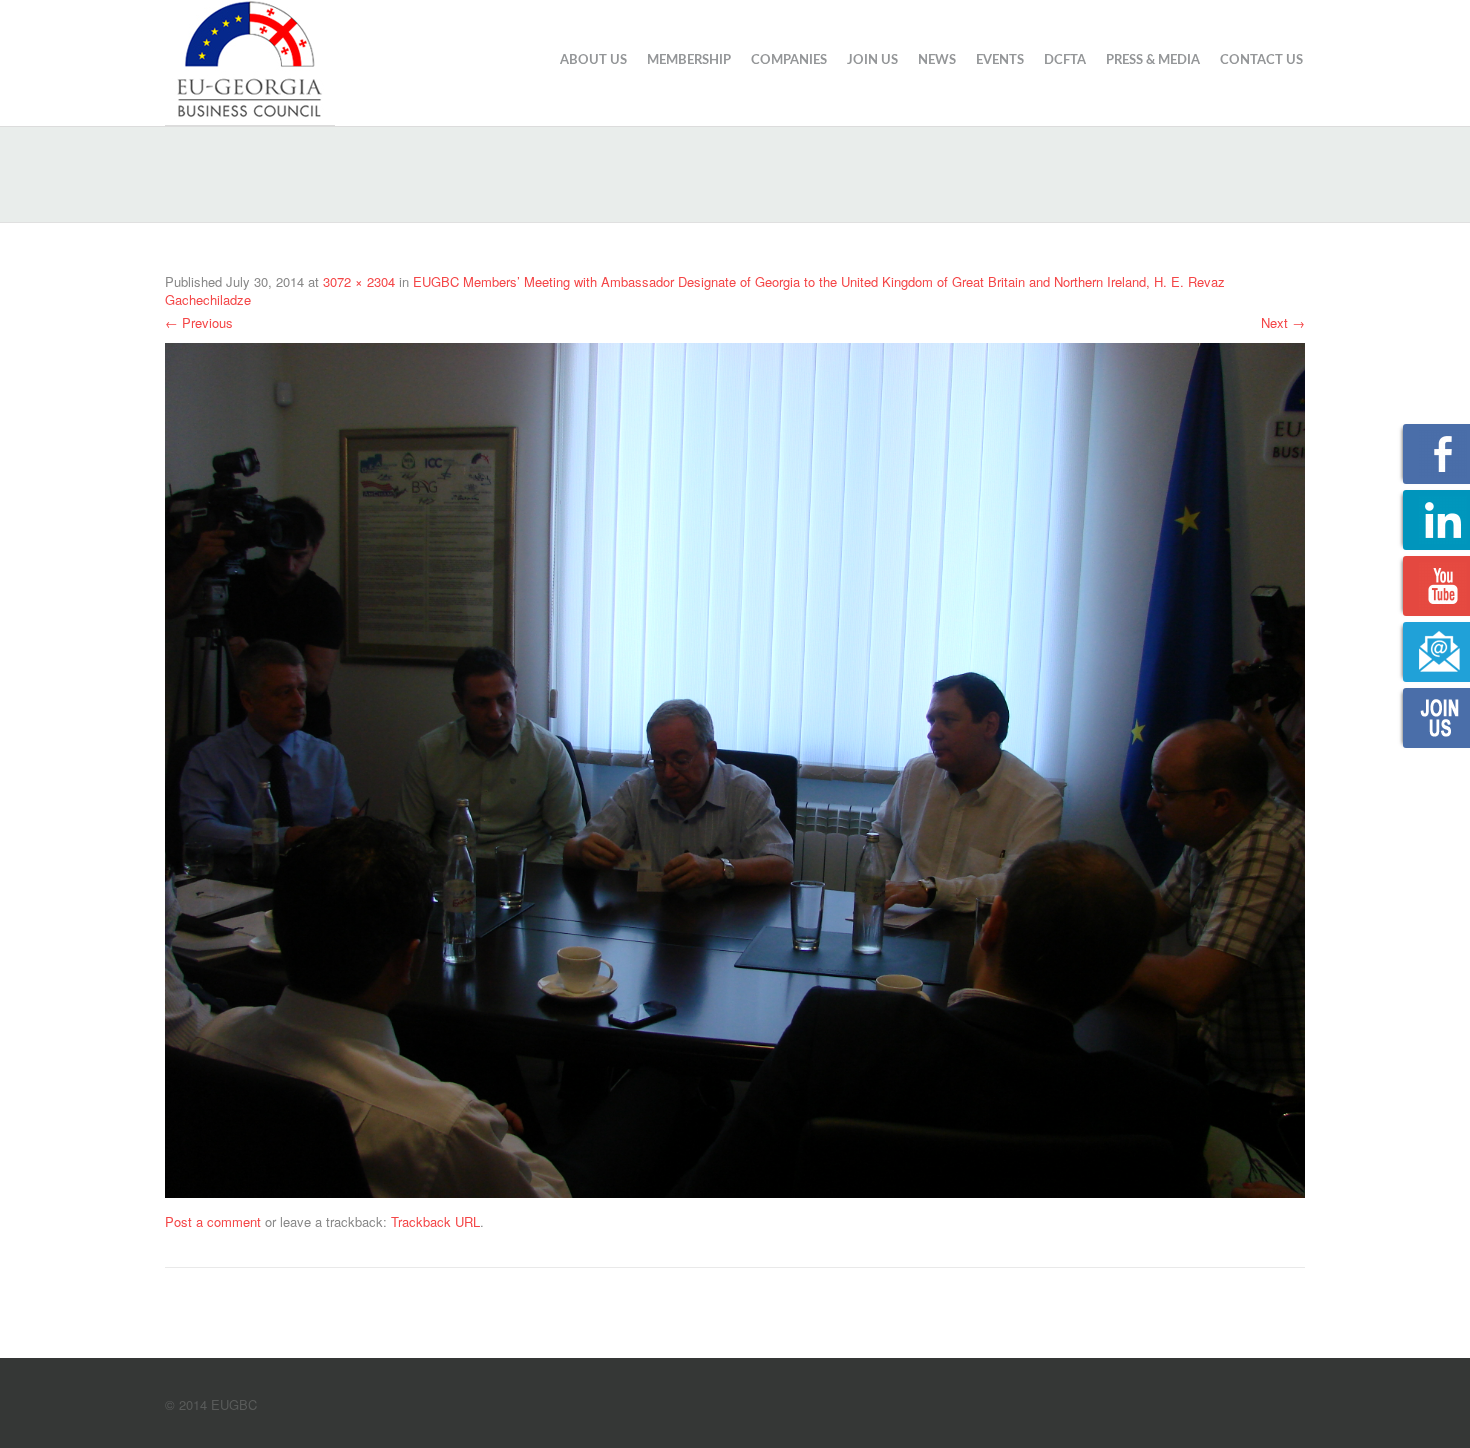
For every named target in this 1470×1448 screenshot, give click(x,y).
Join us (872, 60)
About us (593, 60)
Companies (789, 60)
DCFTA (1065, 60)
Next (1283, 322)
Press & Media (1153, 60)
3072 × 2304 (359, 281)
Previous (199, 322)
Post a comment (213, 1221)
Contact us (1261, 60)
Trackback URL (435, 1221)
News (937, 60)
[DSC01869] (735, 767)
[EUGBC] (250, 60)
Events (1000, 60)
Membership (689, 60)
